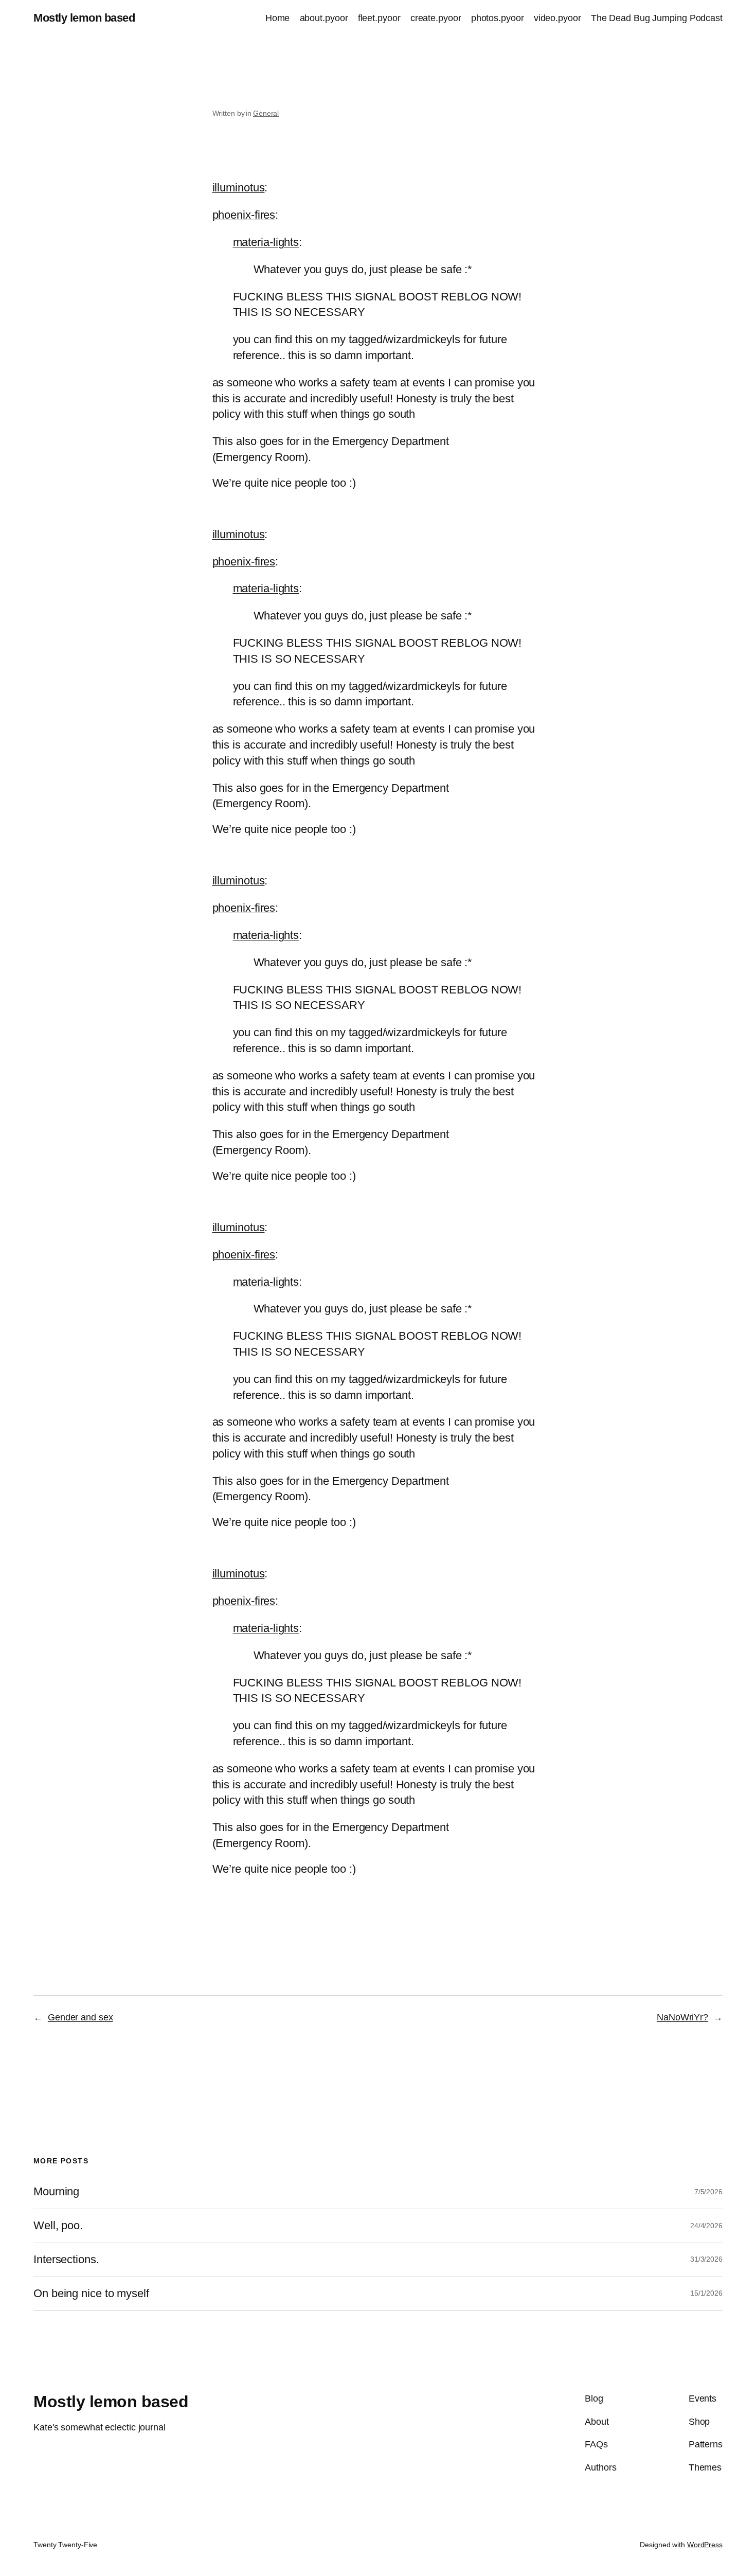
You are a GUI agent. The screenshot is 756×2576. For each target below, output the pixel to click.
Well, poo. (58, 2226)
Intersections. (66, 2260)
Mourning (56, 2192)
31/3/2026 (706, 2259)
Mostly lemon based (84, 18)
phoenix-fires (244, 215)
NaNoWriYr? (682, 2017)
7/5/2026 (708, 2192)
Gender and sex (80, 2017)
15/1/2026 (706, 2293)
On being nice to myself (91, 2294)
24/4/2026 (706, 2226)
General (266, 113)
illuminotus (239, 188)
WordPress (705, 2545)
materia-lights (266, 242)
